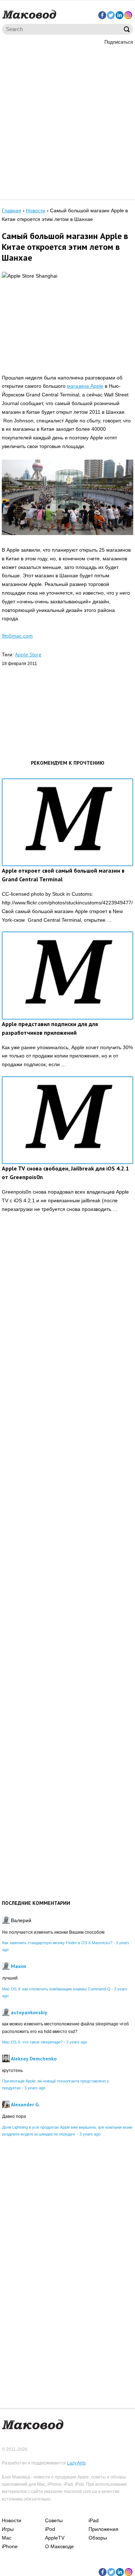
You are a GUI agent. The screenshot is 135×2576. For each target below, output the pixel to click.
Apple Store (28, 655)
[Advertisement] (67, 121)
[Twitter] (111, 15)
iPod (50, 2529)
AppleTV (55, 2538)
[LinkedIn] (120, 15)
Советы (54, 2520)
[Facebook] (102, 15)
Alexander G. (25, 2104)
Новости (12, 2520)
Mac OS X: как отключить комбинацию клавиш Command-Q (56, 1989)
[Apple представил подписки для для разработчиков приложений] (67, 975)
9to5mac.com (17, 636)
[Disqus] (67, 1331)
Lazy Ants (76, 2463)
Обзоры (98, 2538)
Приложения (103, 2529)
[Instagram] (128, 15)
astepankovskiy (29, 2012)
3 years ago (77, 2042)
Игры (8, 2529)
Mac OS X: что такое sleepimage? (32, 2042)
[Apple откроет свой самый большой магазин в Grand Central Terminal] (67, 822)
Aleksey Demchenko (34, 2059)
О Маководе (59, 2546)
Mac (7, 2538)
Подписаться (119, 42)
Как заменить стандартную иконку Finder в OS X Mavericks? (57, 1943)
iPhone (10, 2546)
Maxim (19, 1966)
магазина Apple (85, 386)
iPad (94, 2520)
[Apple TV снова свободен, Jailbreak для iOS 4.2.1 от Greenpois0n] (67, 1120)
